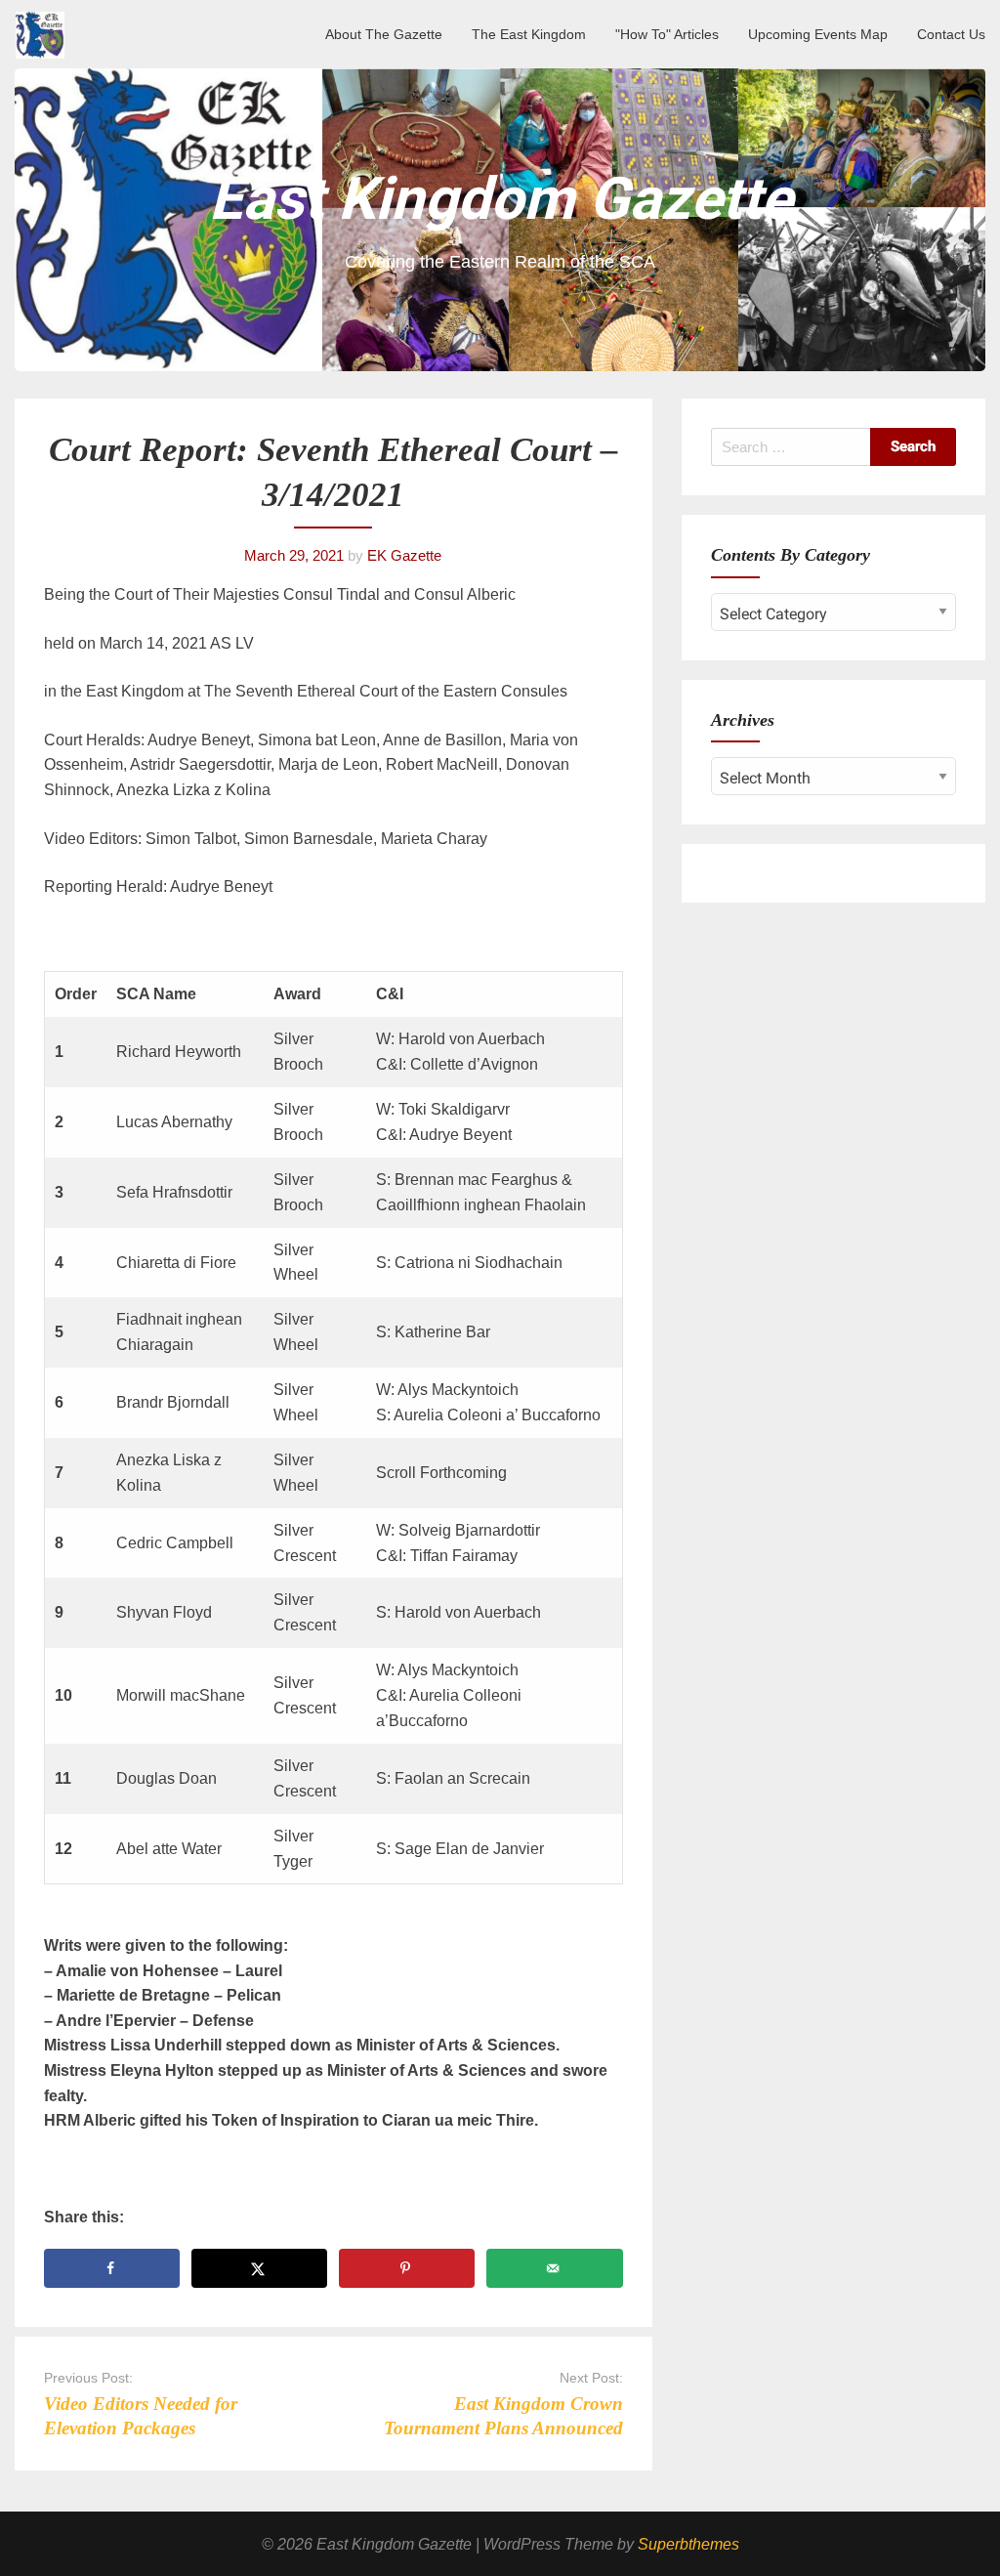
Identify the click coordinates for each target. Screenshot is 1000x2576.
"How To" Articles (667, 34)
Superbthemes (688, 2544)
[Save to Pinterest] (407, 2268)
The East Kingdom (529, 34)
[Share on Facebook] (112, 2268)
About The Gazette (384, 34)
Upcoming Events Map (818, 34)
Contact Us (951, 34)
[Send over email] (554, 2268)
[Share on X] (259, 2268)
